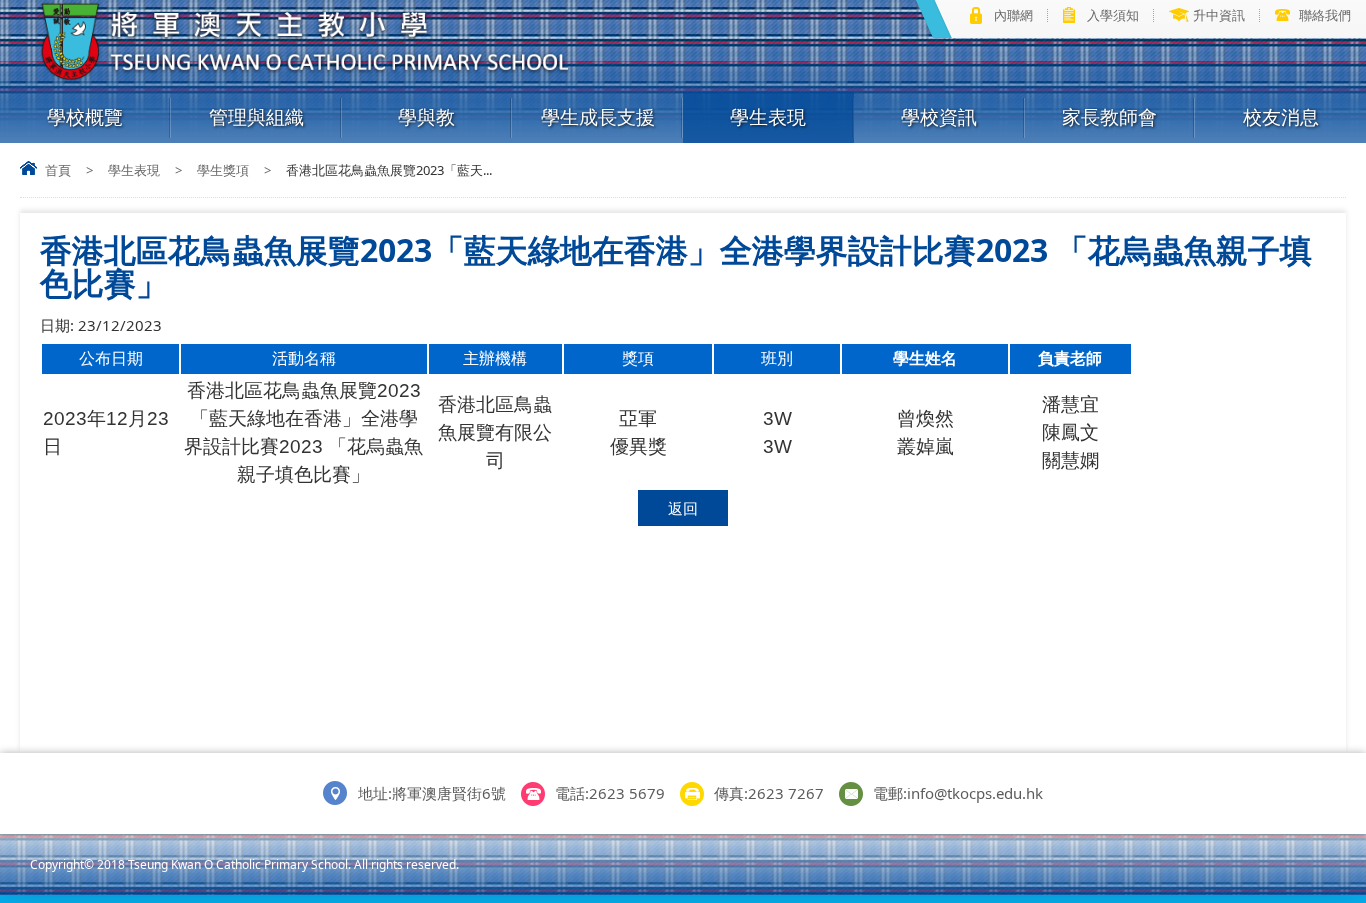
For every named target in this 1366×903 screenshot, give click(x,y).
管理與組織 (256, 117)
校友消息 (1281, 117)
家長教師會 (1109, 117)
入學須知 (1113, 15)
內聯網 (1013, 15)
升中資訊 (1219, 15)
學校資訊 (939, 117)
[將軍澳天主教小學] (306, 76)
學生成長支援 (598, 117)
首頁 (58, 170)
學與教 (426, 117)
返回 (683, 508)
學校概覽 (85, 117)
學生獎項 (223, 170)
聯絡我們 (1325, 15)
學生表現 (768, 117)
